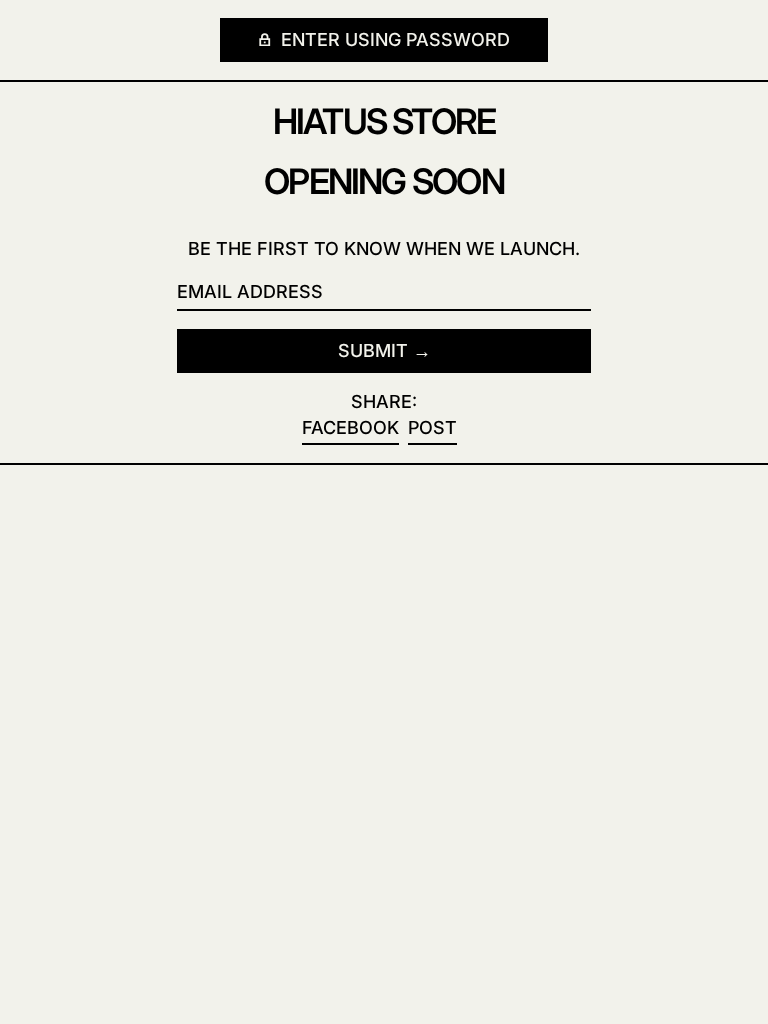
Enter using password (393, 39)
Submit (373, 350)
